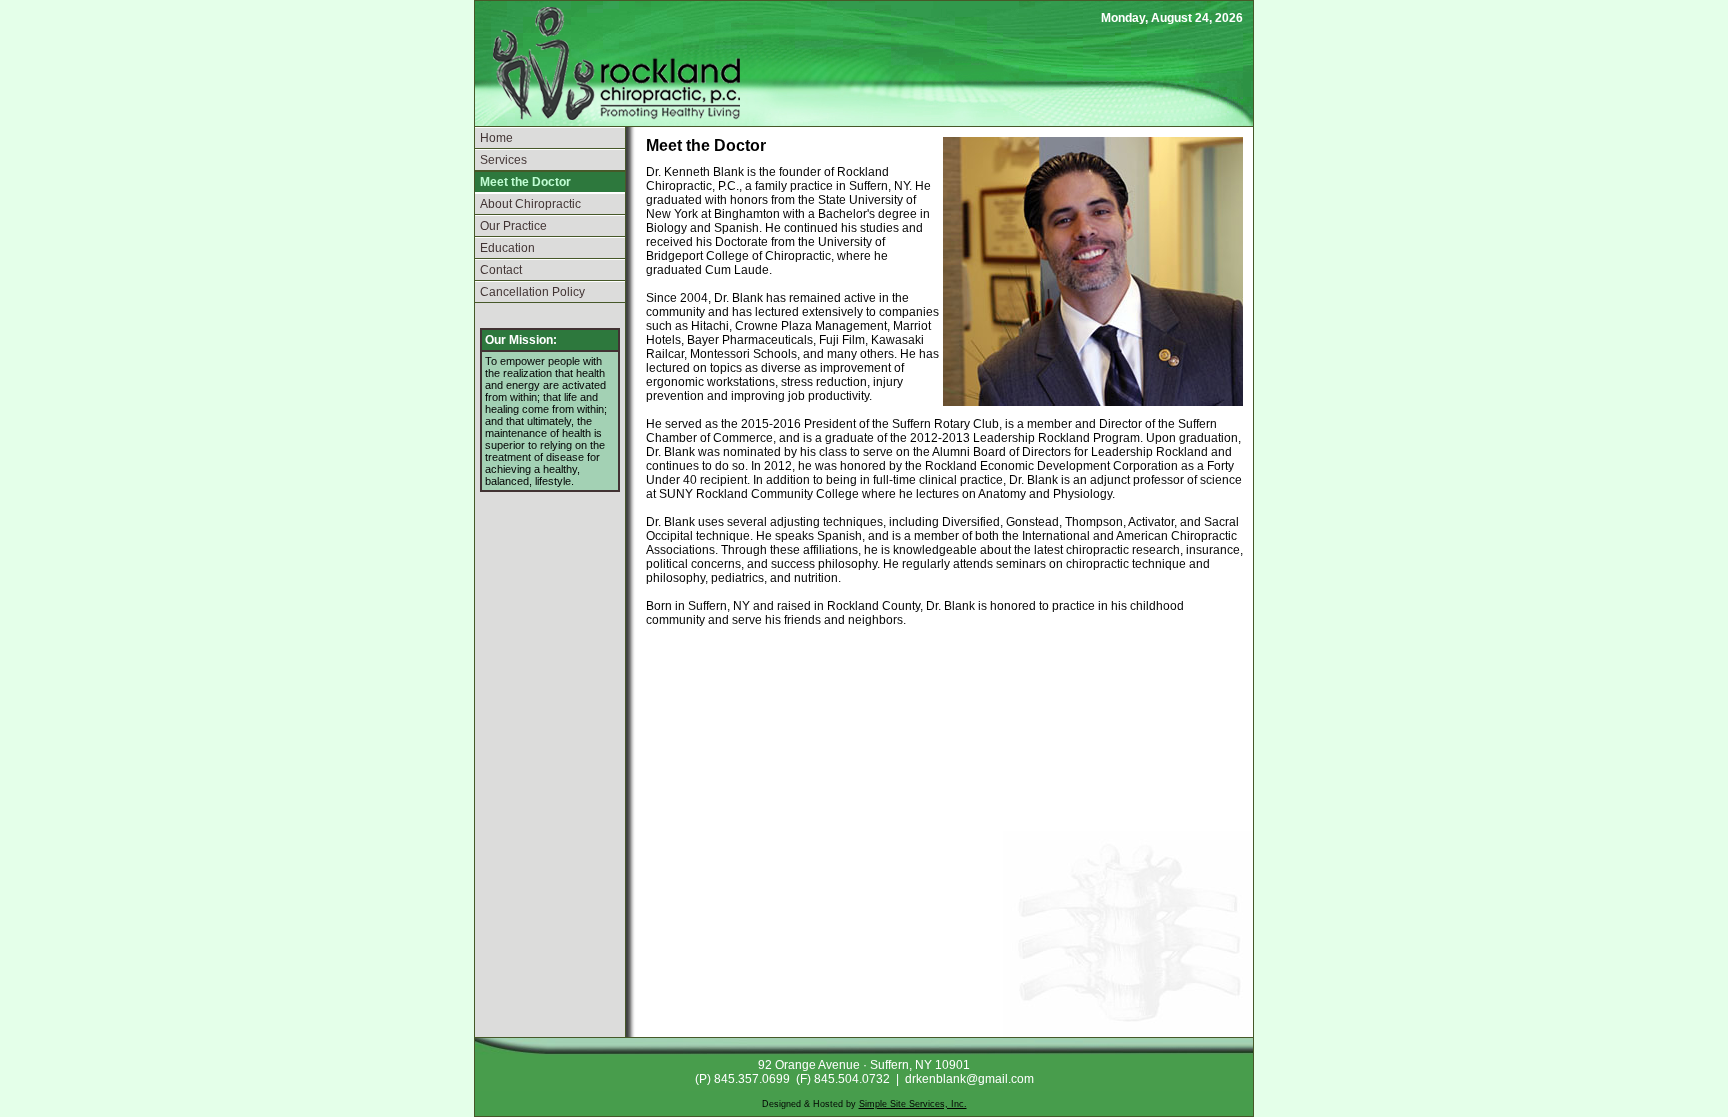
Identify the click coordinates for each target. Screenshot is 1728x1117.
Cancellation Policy (532, 292)
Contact (501, 270)
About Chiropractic (530, 204)
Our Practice (513, 226)
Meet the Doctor (525, 182)
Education (507, 248)
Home (496, 138)
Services (503, 160)
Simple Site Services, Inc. (913, 1104)
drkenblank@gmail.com (969, 1079)
